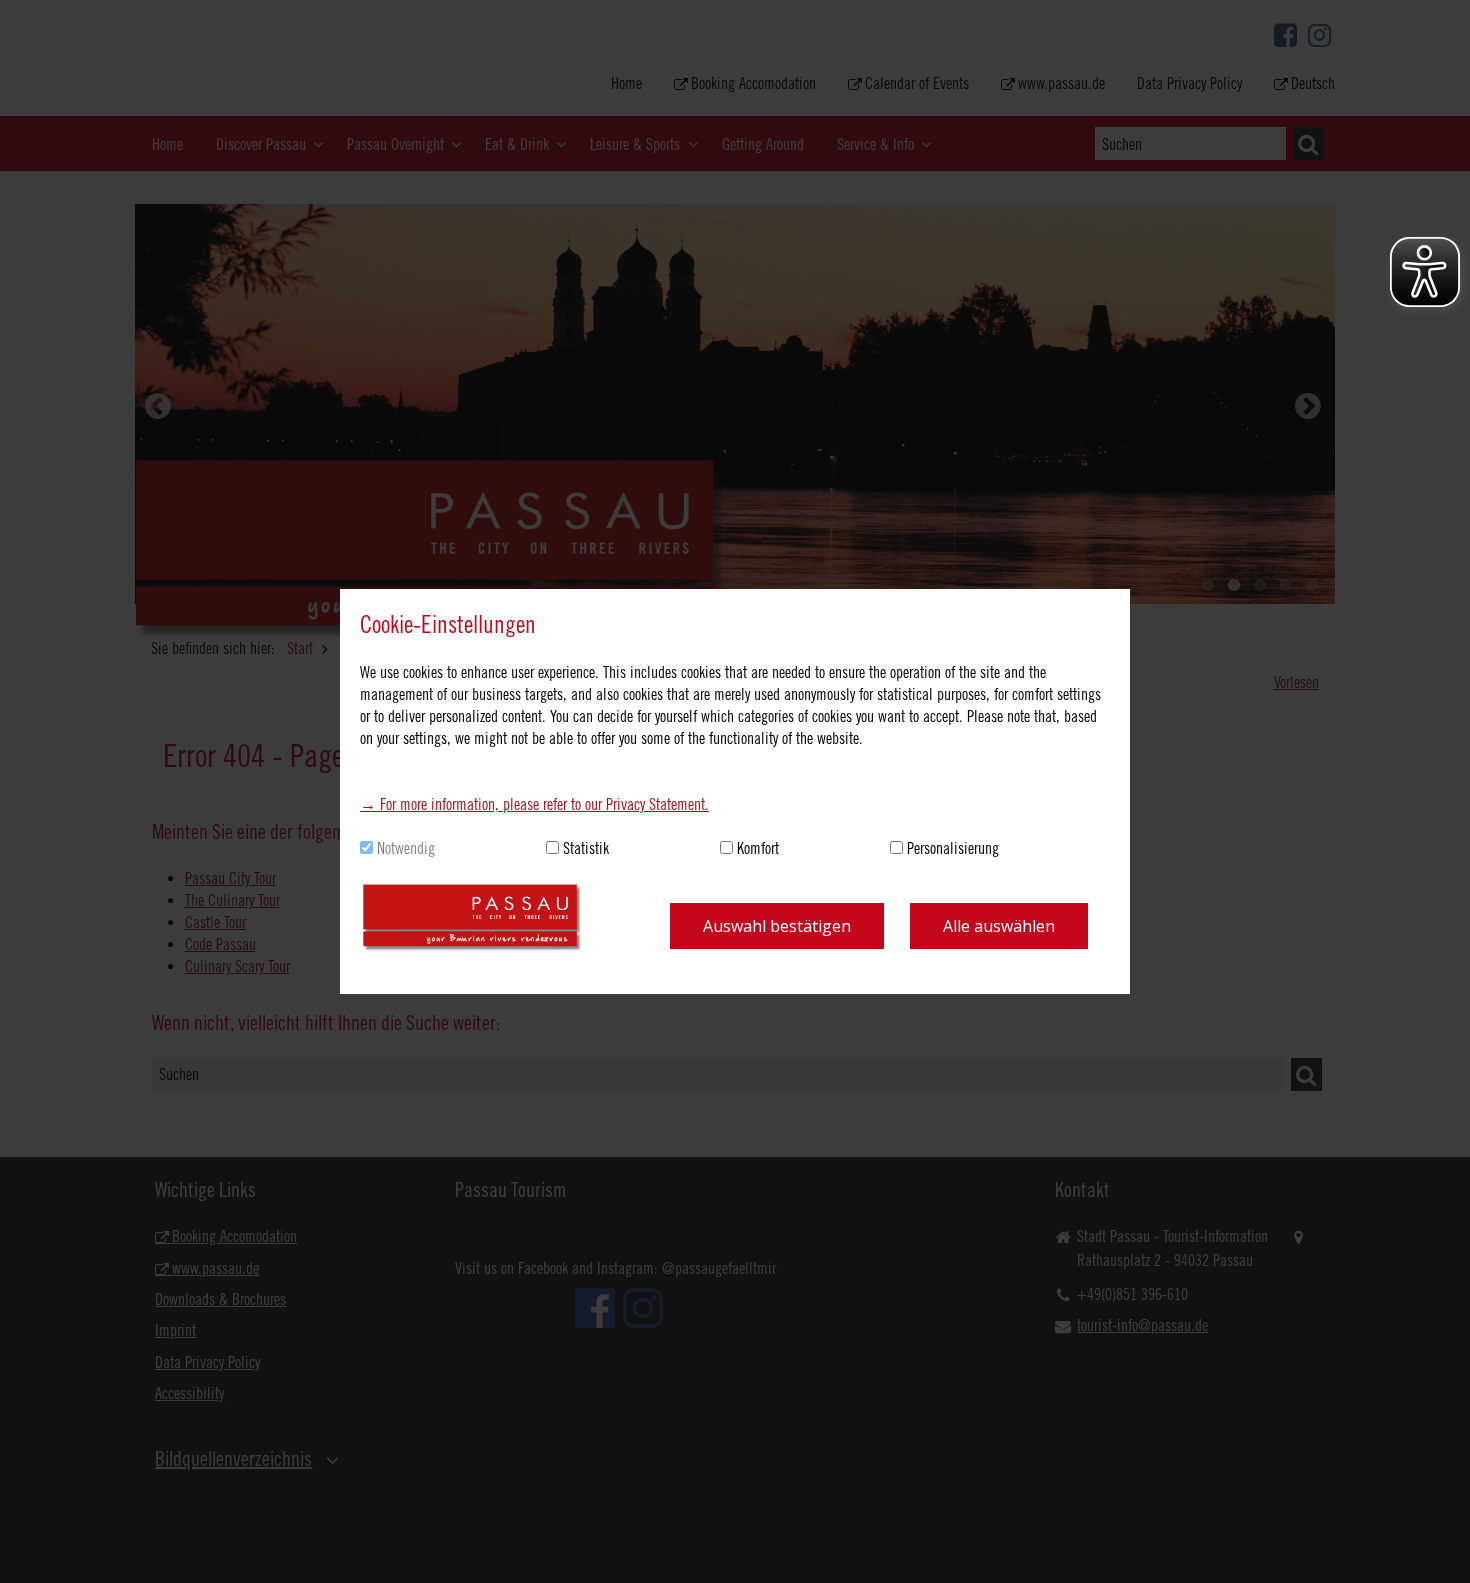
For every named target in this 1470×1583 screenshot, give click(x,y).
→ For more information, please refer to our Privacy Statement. (534, 804)
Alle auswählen (999, 926)
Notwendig (406, 848)
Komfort (758, 848)
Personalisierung (953, 848)
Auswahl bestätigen (777, 926)
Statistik (586, 848)
